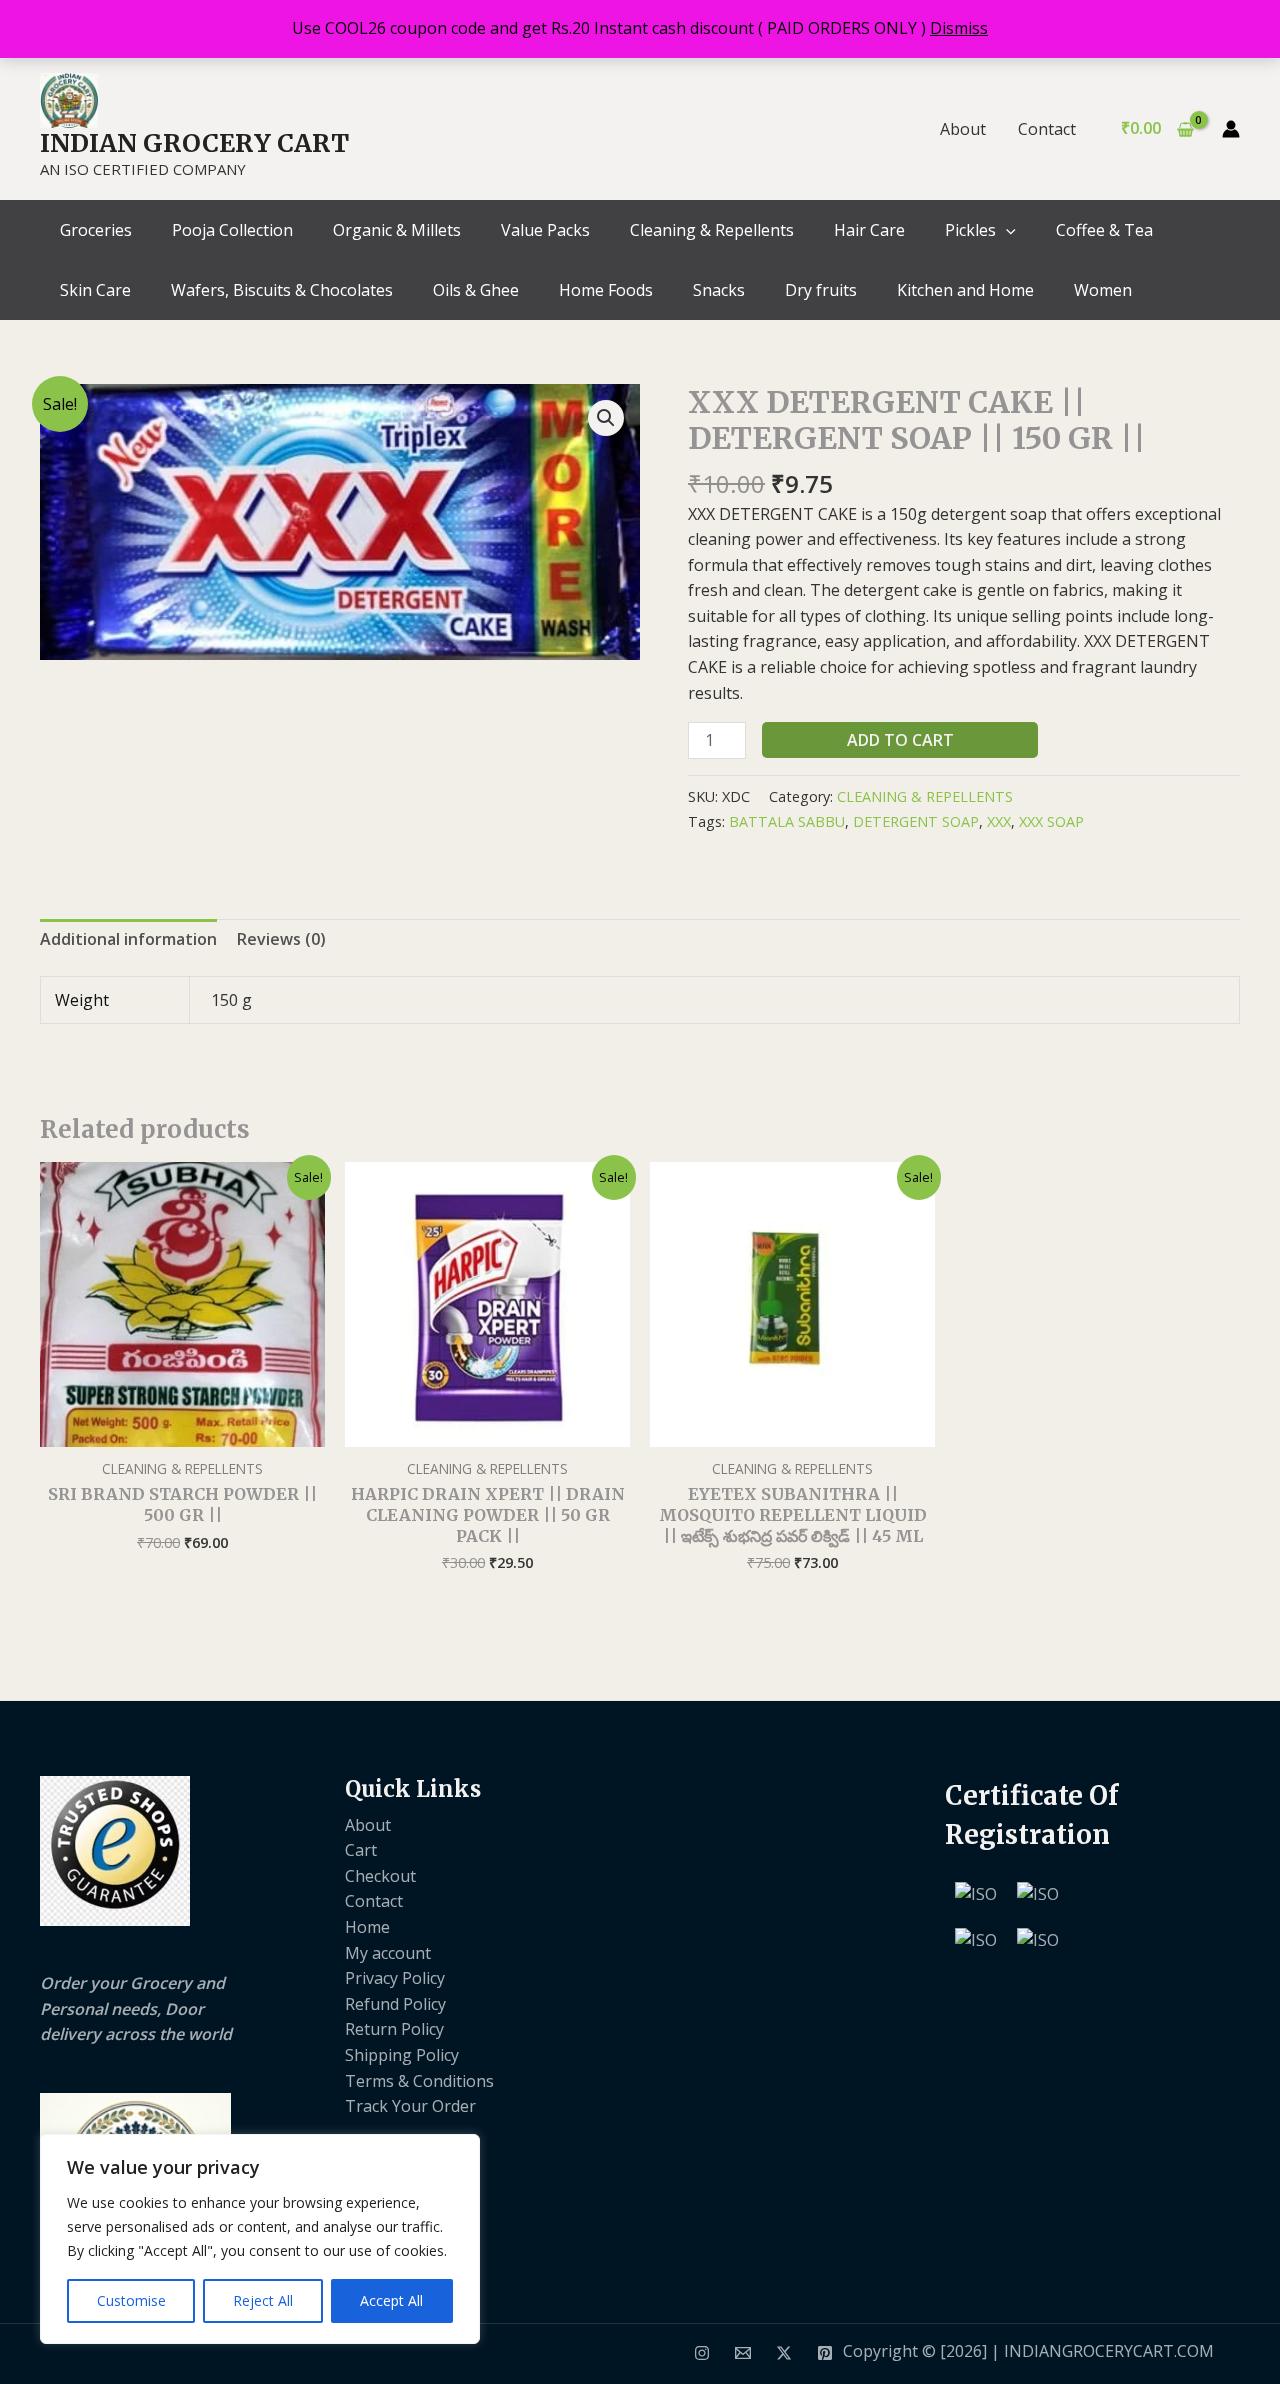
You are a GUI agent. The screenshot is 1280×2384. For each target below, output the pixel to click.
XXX (999, 821)
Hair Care (869, 230)
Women (1103, 290)
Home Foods (606, 290)
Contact (1047, 129)
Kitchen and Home (965, 290)
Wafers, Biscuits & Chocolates (282, 290)
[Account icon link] (1231, 129)
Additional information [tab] (128, 939)
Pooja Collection (232, 230)
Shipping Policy (402, 2055)
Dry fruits (821, 290)
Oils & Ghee (476, 290)
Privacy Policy (395, 1978)
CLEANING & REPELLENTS (925, 796)
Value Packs (545, 230)
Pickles (970, 230)
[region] (260, 2239)
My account (388, 1953)
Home (367, 1927)
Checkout (380, 1876)
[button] (1006, 230)
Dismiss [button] (959, 28)
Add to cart (900, 740)
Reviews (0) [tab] (281, 939)
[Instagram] (702, 2353)
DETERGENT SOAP (916, 821)
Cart (361, 1850)
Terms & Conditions (419, 2081)
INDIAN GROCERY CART (194, 143)
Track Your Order (410, 2106)
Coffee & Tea (1104, 230)
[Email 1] (743, 2353)
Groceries (96, 230)
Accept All (391, 2300)
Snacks (719, 290)
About (963, 129)
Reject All (263, 2300)
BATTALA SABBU (787, 821)
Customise (131, 2300)
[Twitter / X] (784, 2353)
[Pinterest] (825, 2353)
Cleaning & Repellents (712, 230)
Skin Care (95, 290)
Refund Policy (395, 2004)
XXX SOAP (1051, 821)
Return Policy (394, 2029)
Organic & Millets (397, 230)
